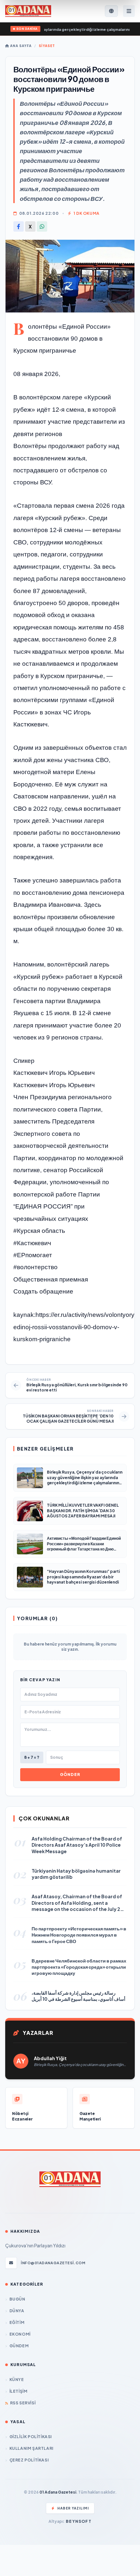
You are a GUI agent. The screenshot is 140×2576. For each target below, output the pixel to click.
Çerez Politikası (29, 2460)
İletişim (18, 2391)
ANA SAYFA (20, 46)
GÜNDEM (19, 2346)
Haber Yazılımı (73, 2508)
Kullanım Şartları (31, 2448)
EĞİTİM (17, 2322)
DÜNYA (17, 2311)
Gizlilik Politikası (31, 2437)
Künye (17, 2380)
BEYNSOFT (79, 2521)
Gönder (70, 1774)
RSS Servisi (23, 2403)
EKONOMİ (20, 2334)
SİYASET (47, 46)
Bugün (17, 2299)
